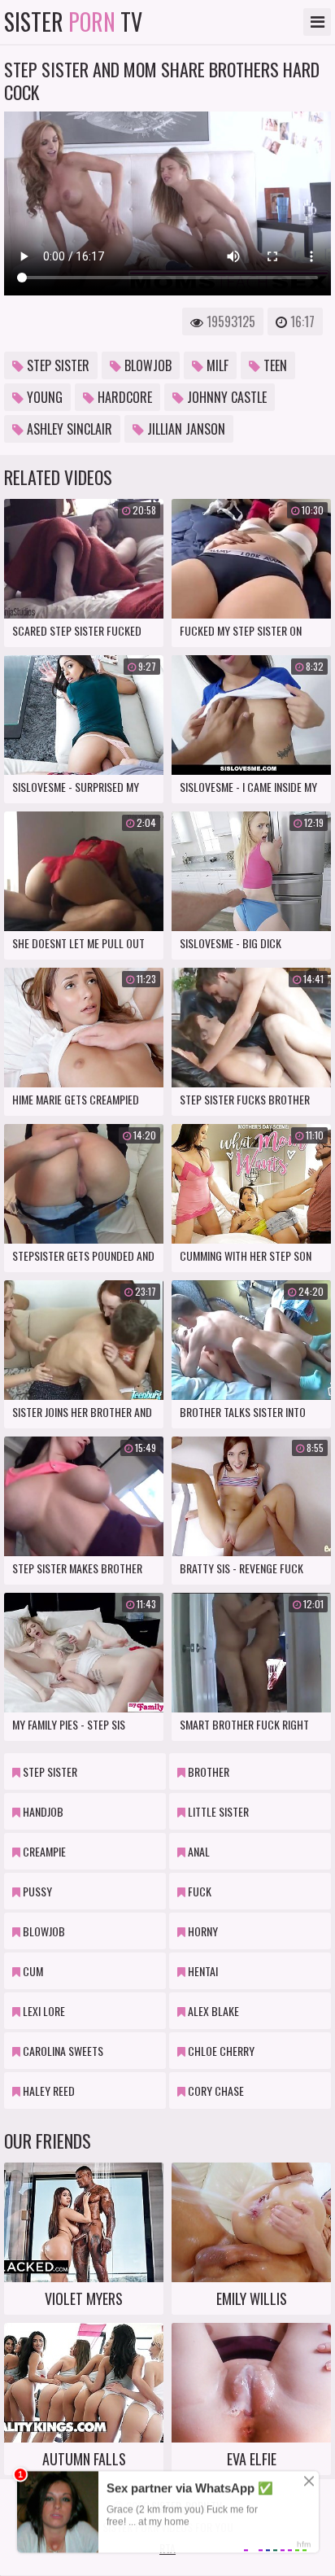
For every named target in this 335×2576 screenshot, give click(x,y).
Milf (216, 365)
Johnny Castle (225, 397)
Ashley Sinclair (68, 429)
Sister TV (73, 22)
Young (43, 397)
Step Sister (57, 365)
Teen (274, 365)
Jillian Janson (185, 429)
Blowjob (146, 365)
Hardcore (123, 397)
